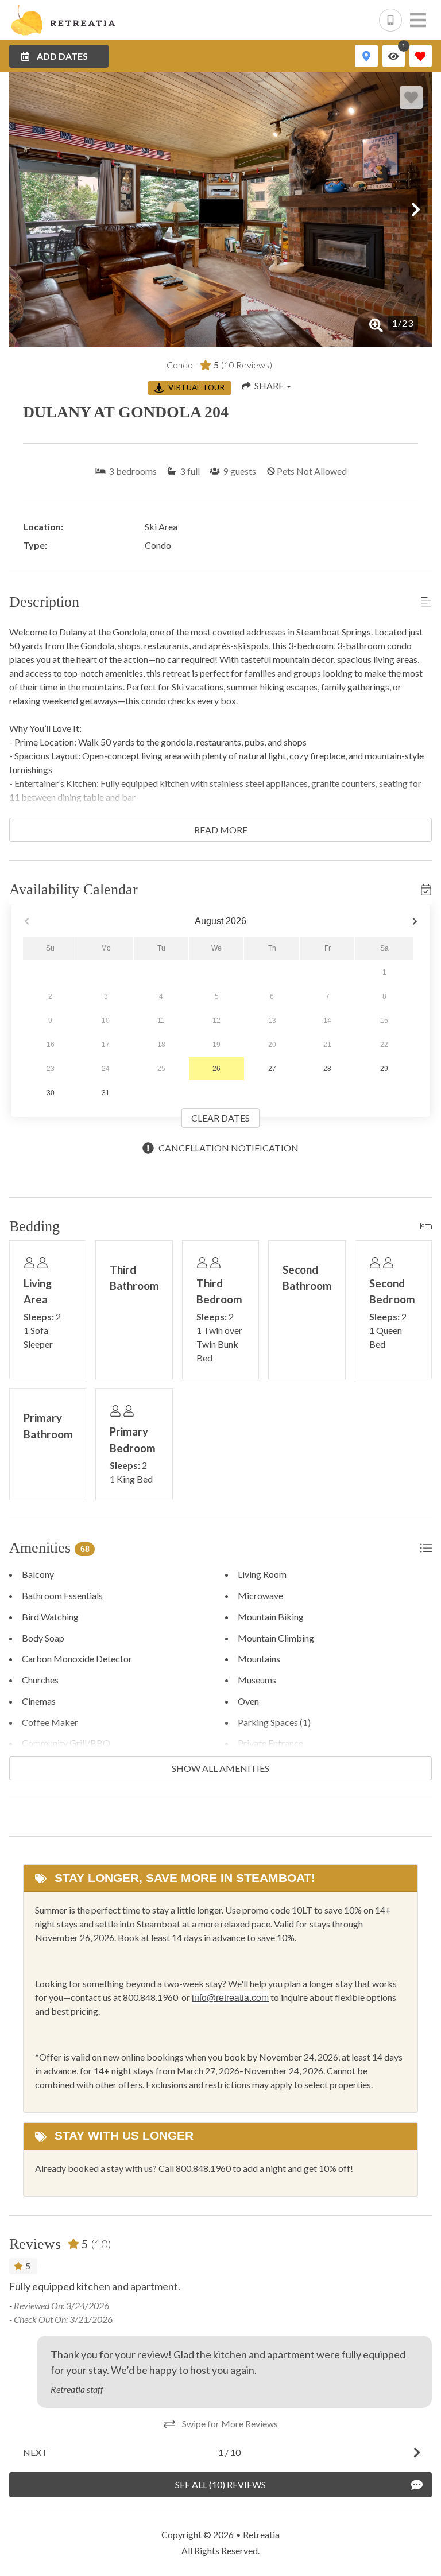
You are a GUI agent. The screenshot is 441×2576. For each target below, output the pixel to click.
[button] (25, 210)
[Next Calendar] (415, 922)
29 (384, 1069)
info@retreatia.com (230, 1997)
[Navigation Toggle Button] (418, 20)
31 (106, 1093)
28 (327, 1069)
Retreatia (261, 2534)
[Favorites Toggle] (421, 56)
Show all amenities (220, 1768)
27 (272, 1069)
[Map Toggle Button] (366, 56)
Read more (221, 830)
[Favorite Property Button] (411, 98)
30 (51, 1093)
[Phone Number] (390, 20)
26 (216, 1069)
